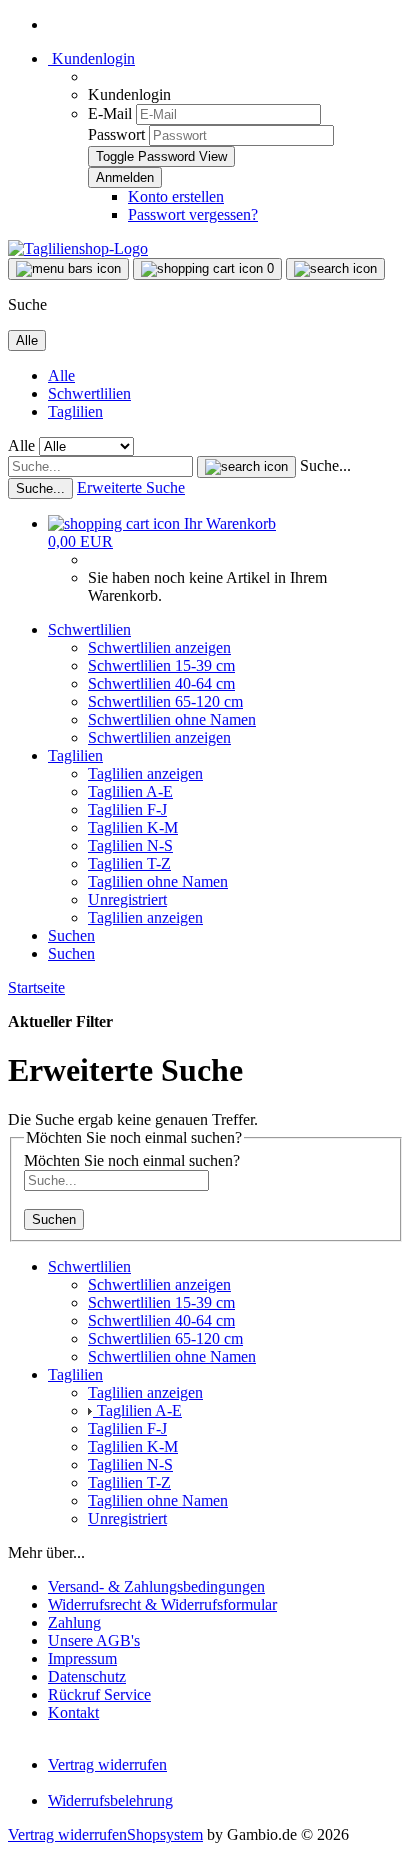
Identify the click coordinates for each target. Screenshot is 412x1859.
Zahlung (74, 1622)
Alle (61, 375)
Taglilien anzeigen (145, 773)
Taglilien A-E (130, 791)
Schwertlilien (89, 393)
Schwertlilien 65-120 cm (165, 701)
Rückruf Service (99, 1694)
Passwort (116, 134)
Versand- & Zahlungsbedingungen (156, 1586)
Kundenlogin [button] (91, 58)
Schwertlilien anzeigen (159, 647)
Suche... (325, 465)
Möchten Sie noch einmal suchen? (132, 1160)
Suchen (71, 935)
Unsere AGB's (94, 1640)
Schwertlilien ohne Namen (172, 719)
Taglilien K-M (133, 827)
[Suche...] (246, 467)
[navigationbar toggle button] (68, 269)
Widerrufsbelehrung (110, 1800)
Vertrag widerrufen (107, 1764)
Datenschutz (87, 1676)
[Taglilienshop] (78, 248)
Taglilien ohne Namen (158, 881)
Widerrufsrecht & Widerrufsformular (162, 1604)
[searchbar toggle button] (335, 269)
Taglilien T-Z (129, 863)
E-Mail (110, 113)
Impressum (82, 1658)
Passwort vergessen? (193, 214)
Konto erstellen (176, 196)
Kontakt (73, 1712)
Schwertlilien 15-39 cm (161, 665)
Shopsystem (165, 1834)
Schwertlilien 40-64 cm (161, 683)
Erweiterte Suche (131, 487)
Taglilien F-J (127, 809)
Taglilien (75, 411)
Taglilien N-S (130, 845)
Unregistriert (127, 899)
